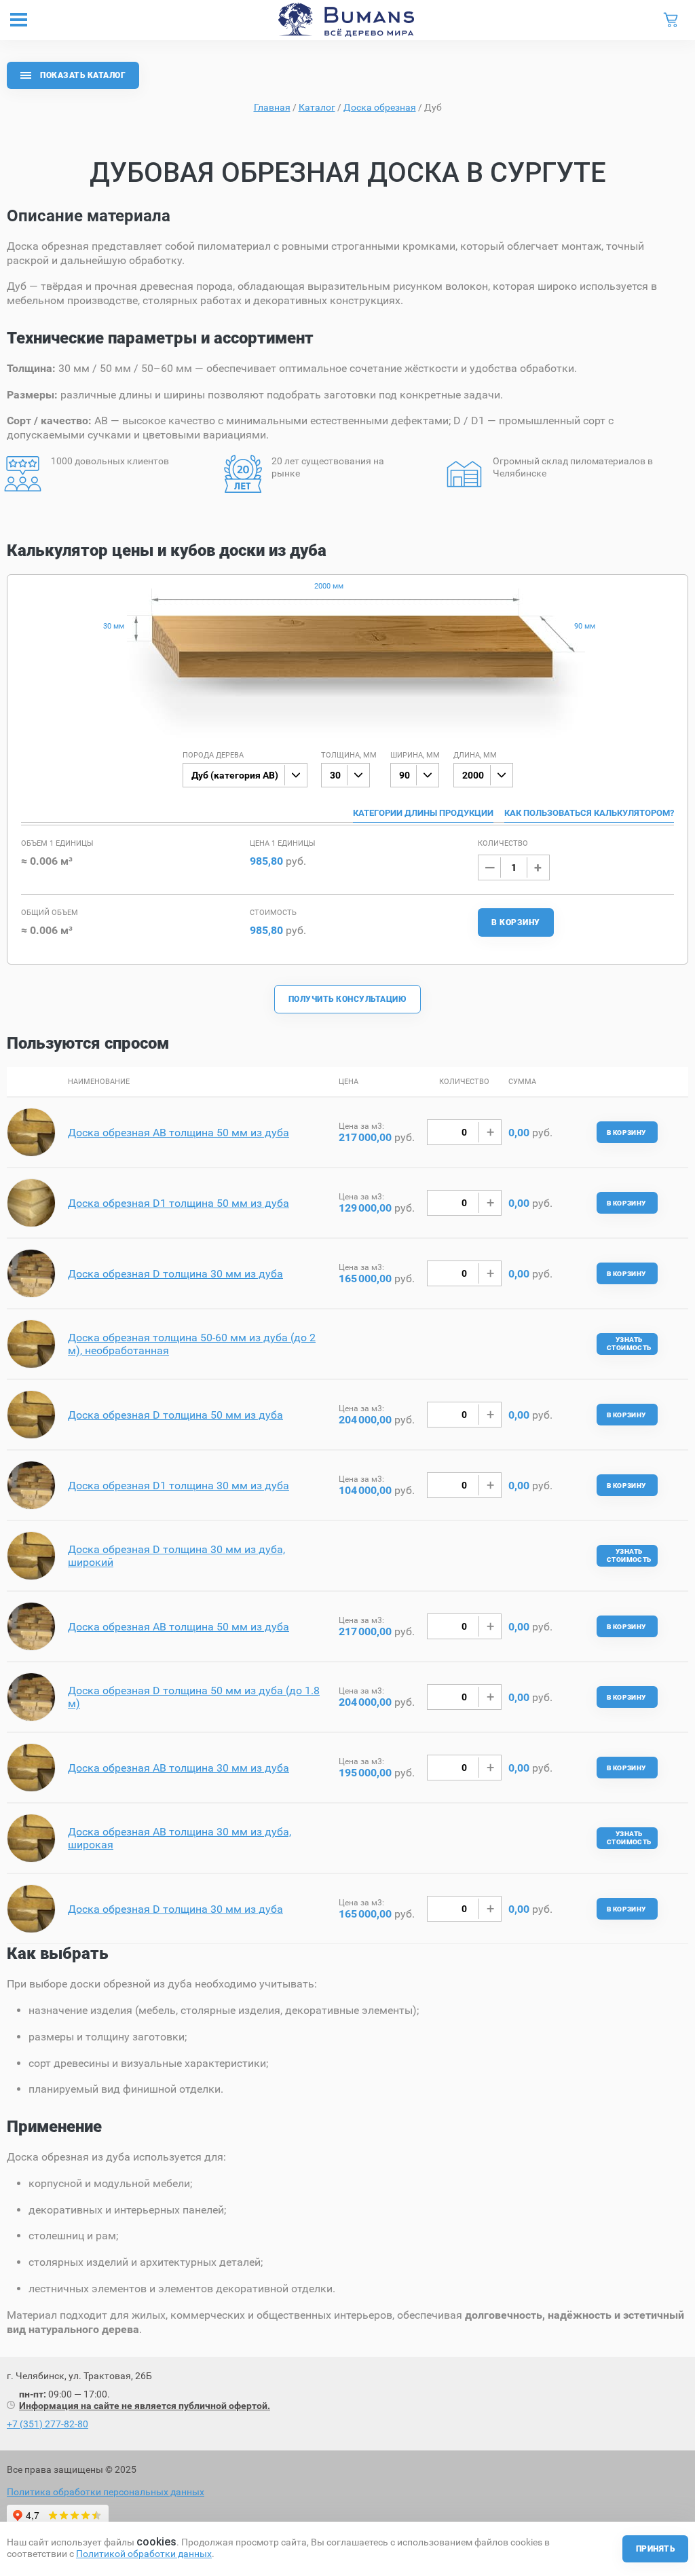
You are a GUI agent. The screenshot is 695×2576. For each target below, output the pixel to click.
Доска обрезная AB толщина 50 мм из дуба (179, 1133)
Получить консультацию (347, 999)
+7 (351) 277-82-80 (48, 2424)
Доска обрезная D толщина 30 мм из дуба (175, 1274)
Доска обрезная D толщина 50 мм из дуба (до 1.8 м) (194, 1697)
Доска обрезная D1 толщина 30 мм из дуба (179, 1486)
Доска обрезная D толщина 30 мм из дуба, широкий (176, 1556)
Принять (655, 2549)
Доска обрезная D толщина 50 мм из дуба (175, 1415)
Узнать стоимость (629, 1344)
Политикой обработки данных (144, 2554)
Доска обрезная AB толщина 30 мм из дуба (179, 1768)
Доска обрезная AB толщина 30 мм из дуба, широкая (180, 1838)
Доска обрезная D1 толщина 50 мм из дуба (179, 1203)
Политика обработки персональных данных (106, 2492)
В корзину (515, 922)
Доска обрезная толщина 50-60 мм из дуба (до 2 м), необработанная (192, 1344)
